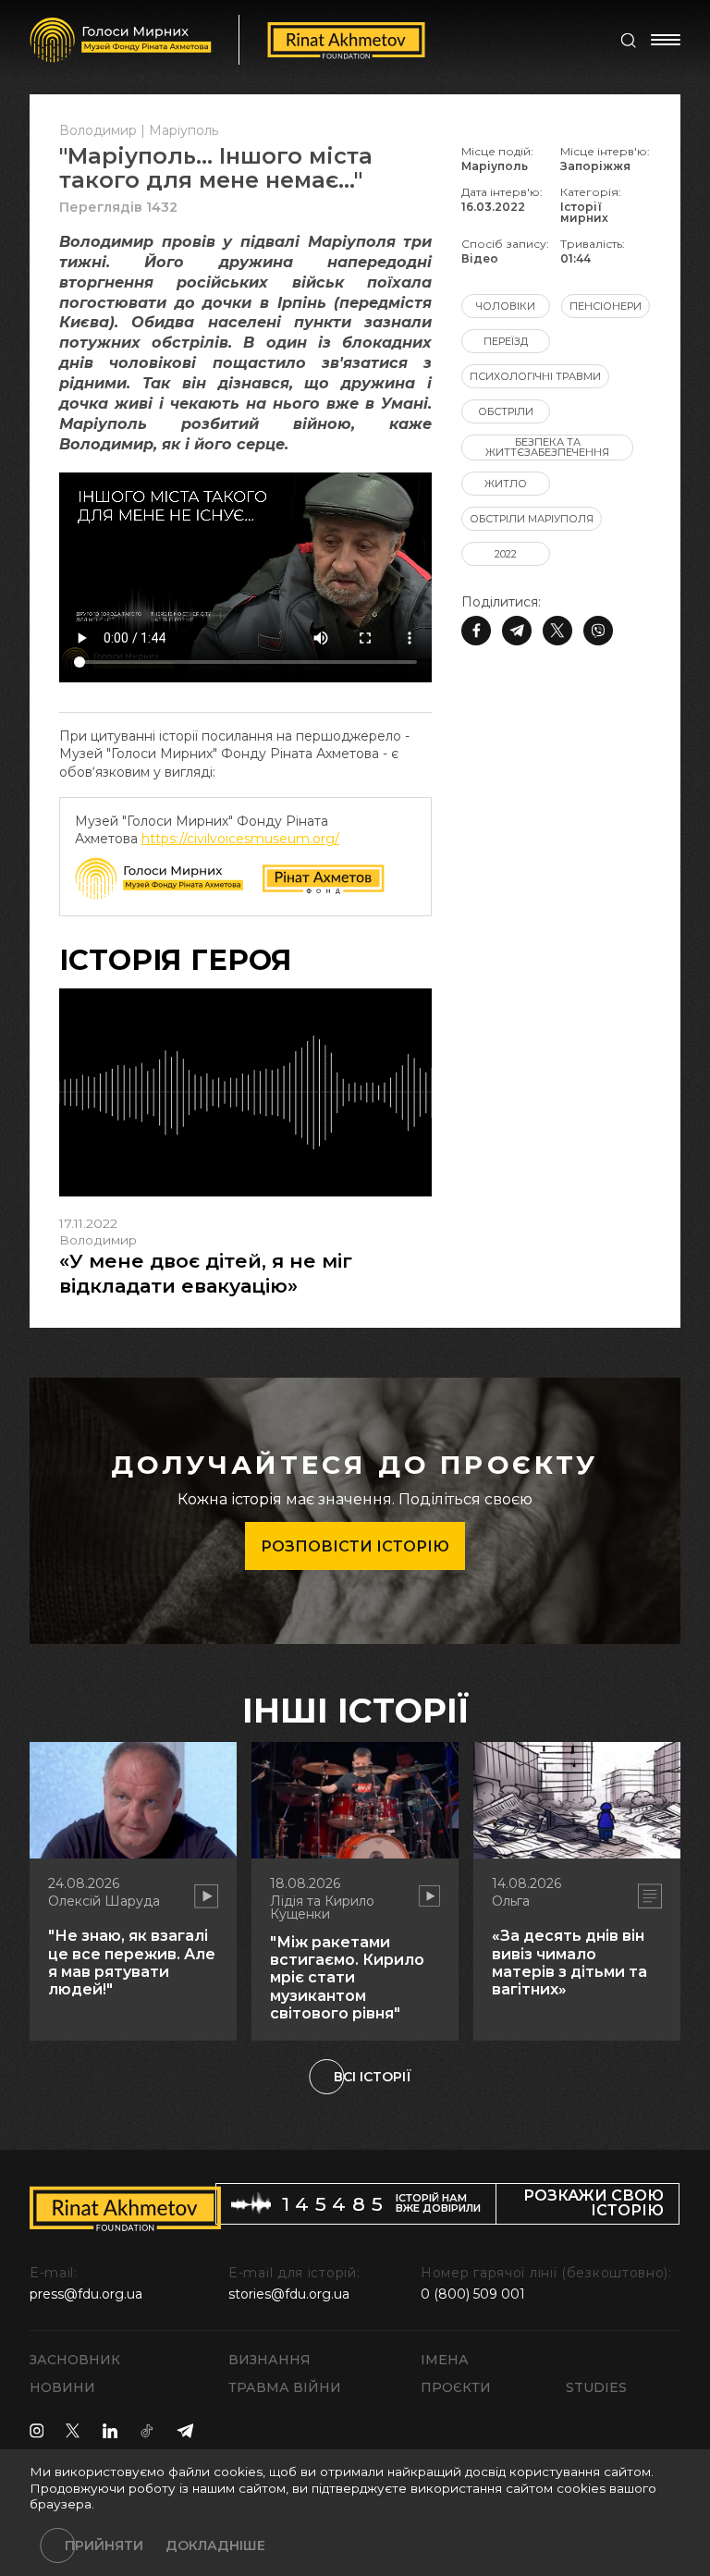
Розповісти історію (355, 1546)
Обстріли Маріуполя (532, 519)
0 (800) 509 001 (473, 2294)
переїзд (506, 341)
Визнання (269, 2360)
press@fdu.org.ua (86, 2294)
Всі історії (373, 2077)
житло (506, 484)
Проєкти (456, 2387)
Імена (445, 2360)
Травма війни (285, 2387)
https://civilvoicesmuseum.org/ (240, 839)
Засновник (75, 2360)
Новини (62, 2387)
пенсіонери (606, 306)
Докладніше (215, 2545)
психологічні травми (535, 376)
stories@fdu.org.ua (289, 2294)
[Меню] (666, 40)
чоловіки (506, 306)
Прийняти (104, 2545)
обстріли (506, 411)
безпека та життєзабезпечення (547, 447)
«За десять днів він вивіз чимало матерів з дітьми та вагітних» (569, 1963)
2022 (506, 554)
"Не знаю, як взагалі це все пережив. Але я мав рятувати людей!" (132, 1963)
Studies (596, 2387)
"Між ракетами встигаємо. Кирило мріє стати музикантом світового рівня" (347, 1978)
